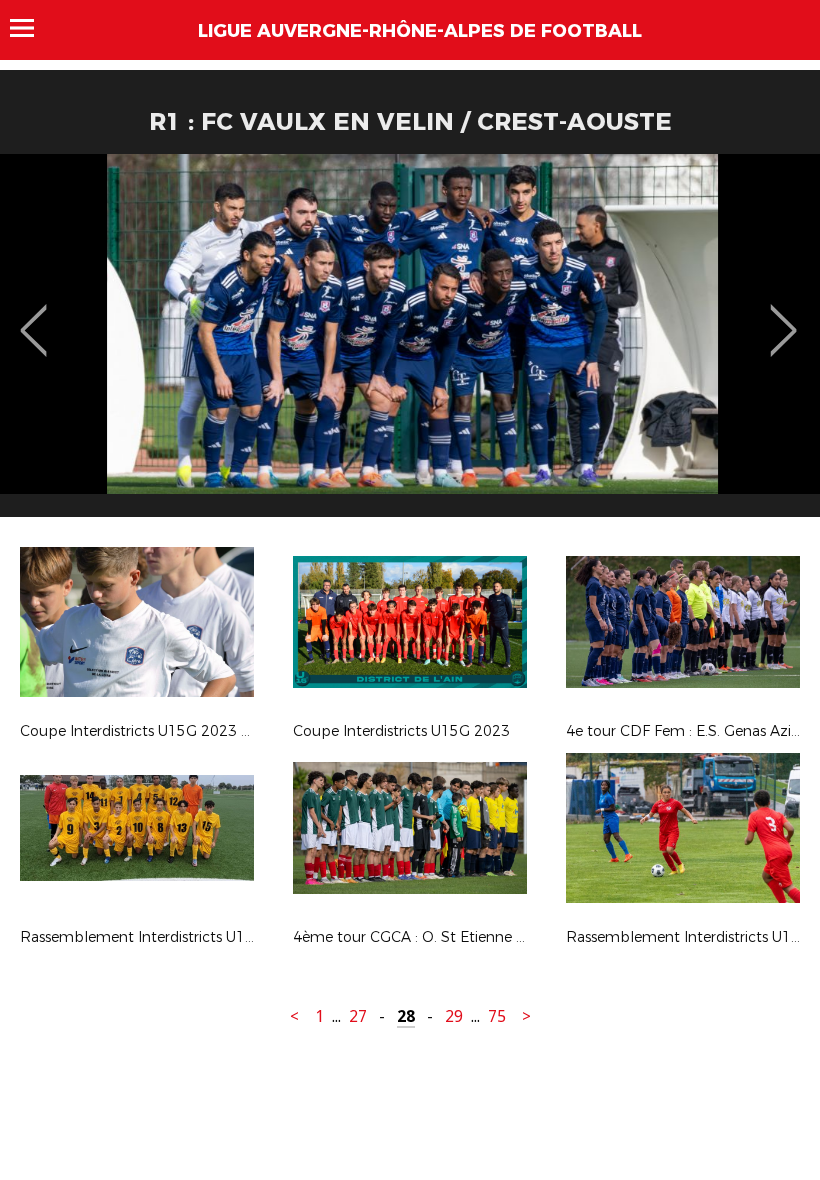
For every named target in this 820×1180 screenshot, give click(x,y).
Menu (31, 28)
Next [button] (783, 316)
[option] (410, 343)
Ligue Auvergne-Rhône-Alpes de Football (420, 31)
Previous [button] (33, 316)
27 (358, 1016)
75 (497, 1016)
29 (454, 1016)
